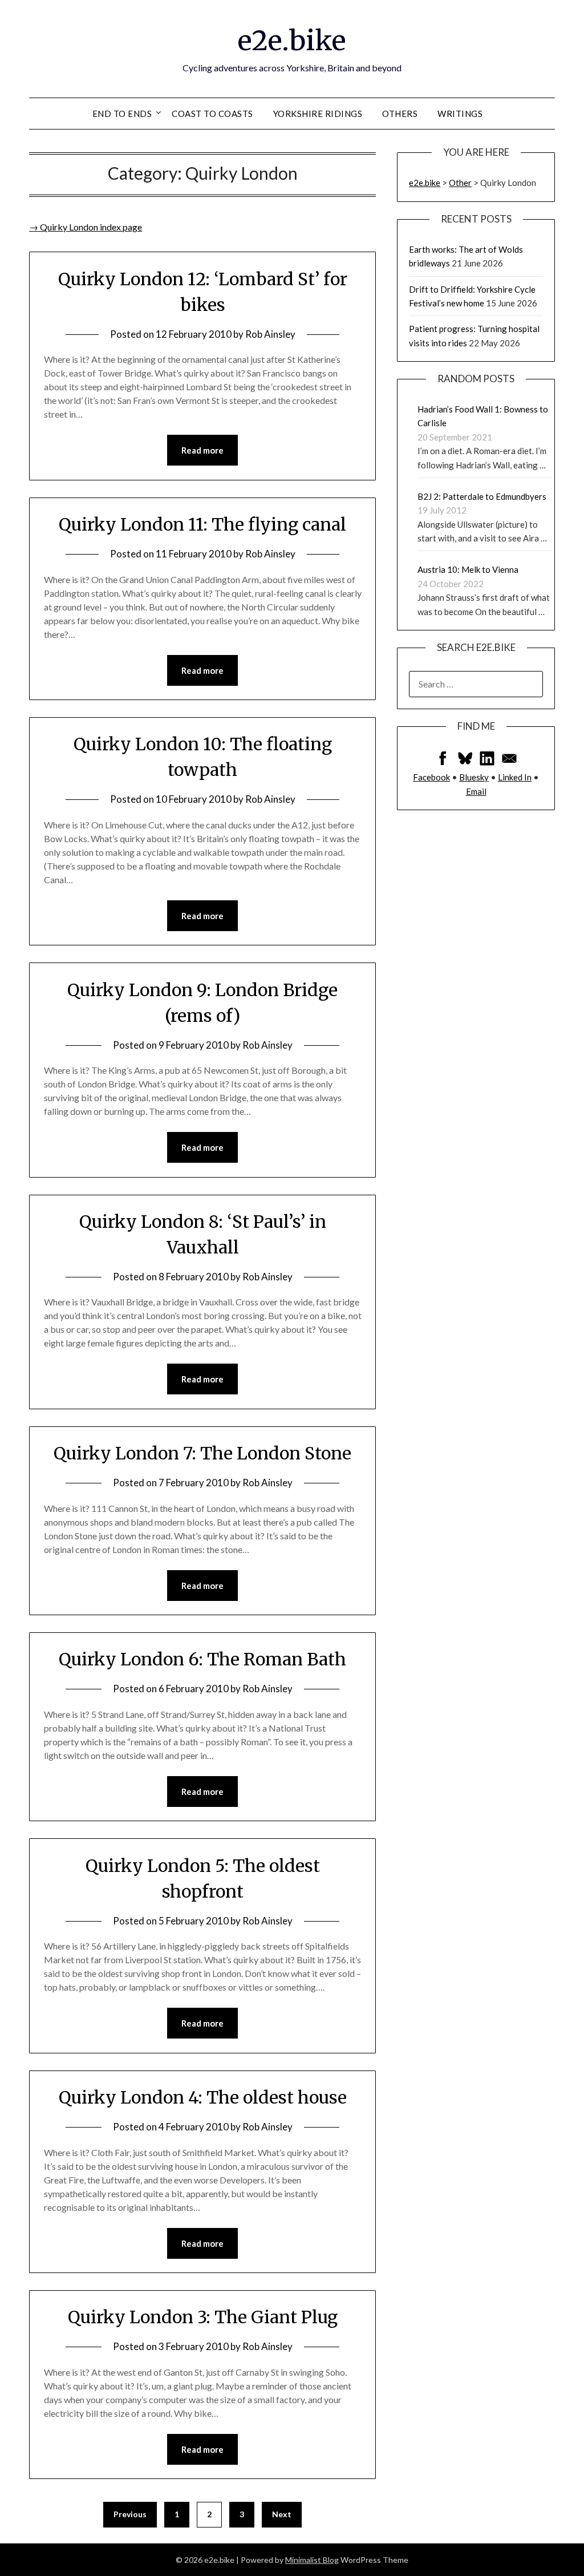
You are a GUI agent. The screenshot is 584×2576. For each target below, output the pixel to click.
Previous (130, 2514)
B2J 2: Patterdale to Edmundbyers (482, 496)
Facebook (431, 777)
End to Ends (122, 114)
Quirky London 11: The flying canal (202, 524)
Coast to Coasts (212, 114)
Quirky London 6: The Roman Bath (202, 1659)
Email (476, 791)
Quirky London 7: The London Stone (202, 1453)
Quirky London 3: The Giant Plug (203, 2317)
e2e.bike (292, 41)
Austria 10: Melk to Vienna (468, 569)
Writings (460, 114)
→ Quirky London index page (86, 227)
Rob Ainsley (270, 334)
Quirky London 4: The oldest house (203, 2097)
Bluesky (474, 777)
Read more (202, 450)
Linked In (515, 777)
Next (282, 2514)
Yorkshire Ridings (318, 114)
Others (400, 114)
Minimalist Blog (312, 2560)
